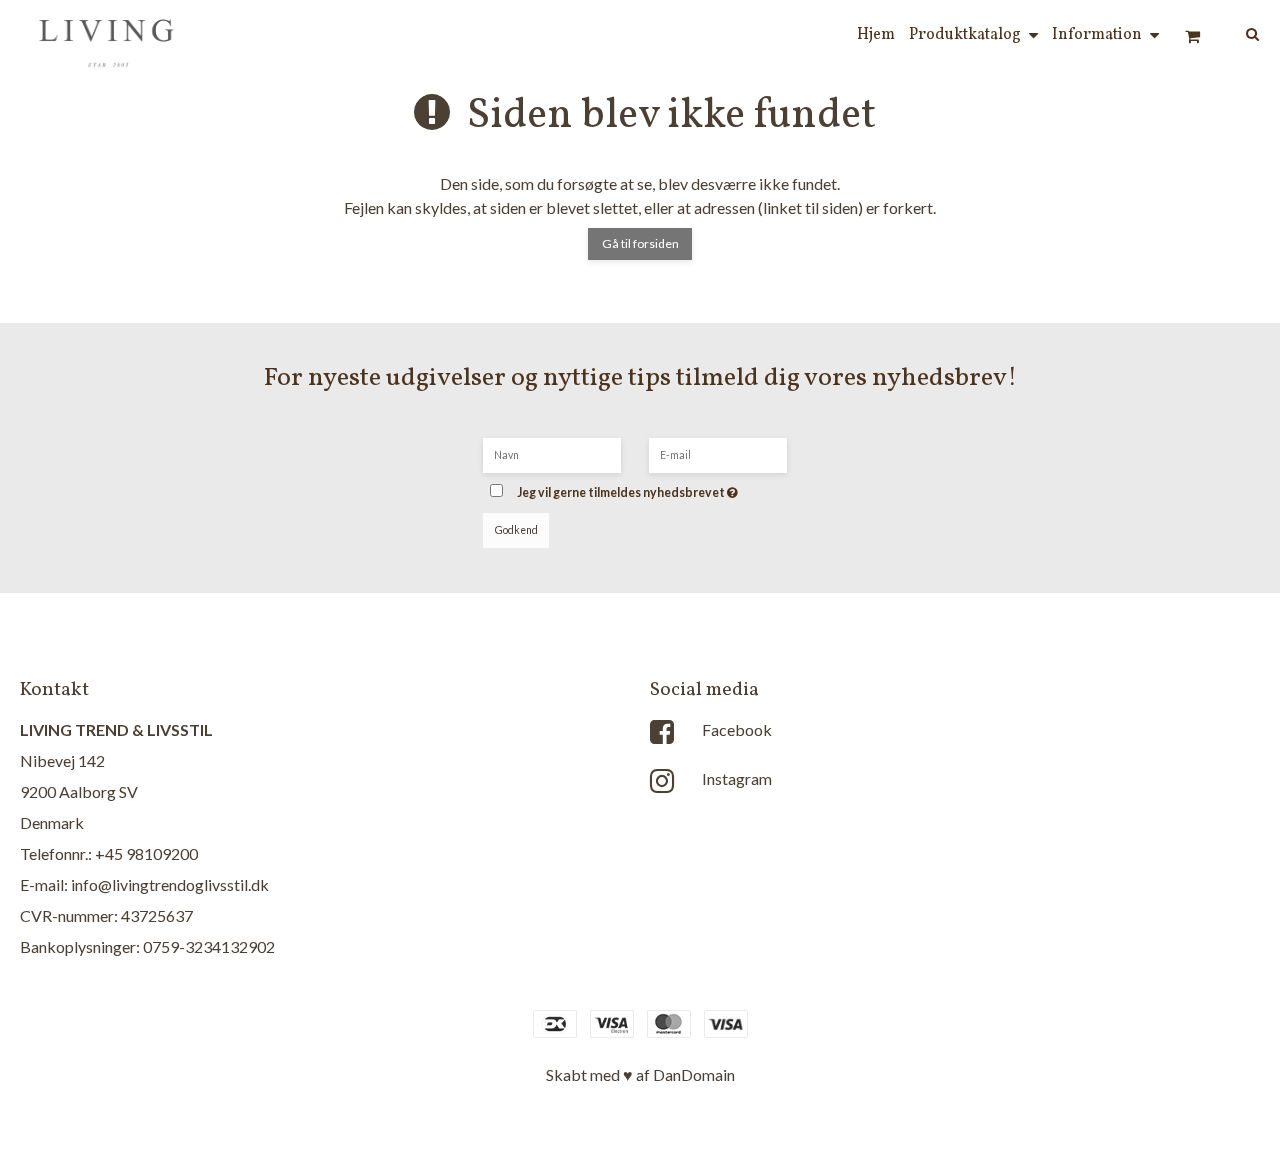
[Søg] (1238, 32)
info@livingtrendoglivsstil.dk (170, 884)
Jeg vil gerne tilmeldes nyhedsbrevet (657, 486)
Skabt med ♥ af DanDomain (640, 1074)
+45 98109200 (146, 853)
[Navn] (552, 453)
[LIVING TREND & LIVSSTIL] (109, 36)
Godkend (516, 530)
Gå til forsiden (640, 243)
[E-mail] (718, 453)
